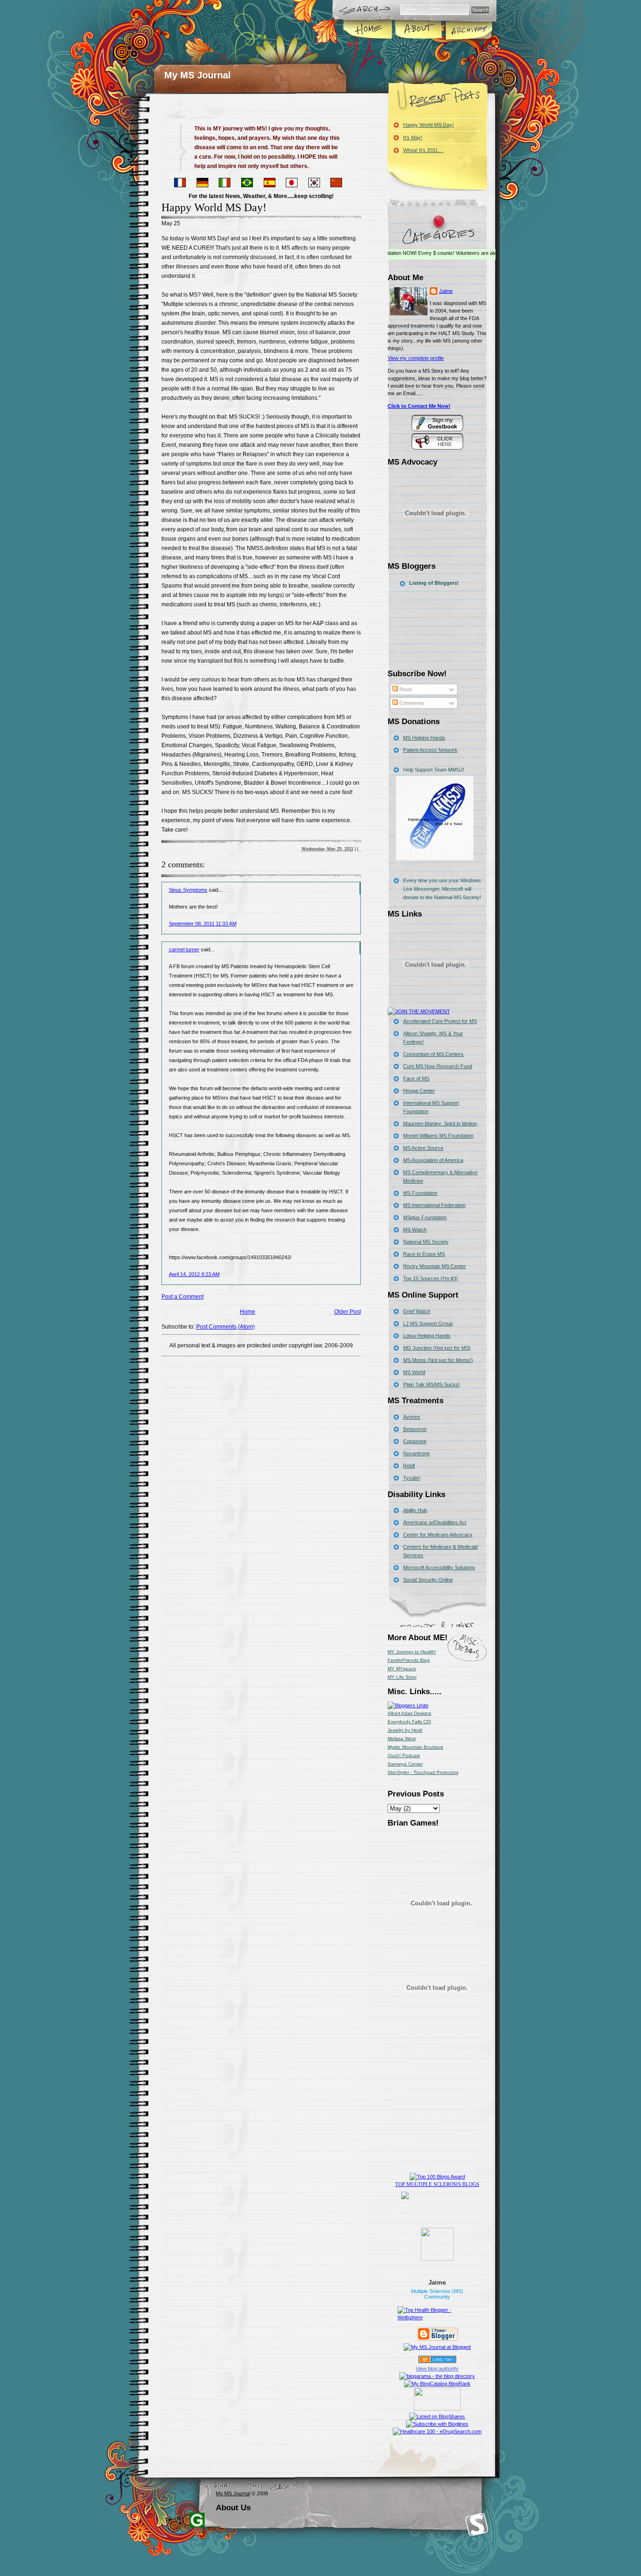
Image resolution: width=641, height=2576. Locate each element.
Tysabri (412, 1478)
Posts (405, 689)
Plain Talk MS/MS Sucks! (431, 1384)
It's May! (413, 138)
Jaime (446, 291)
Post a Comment (183, 1297)
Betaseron (415, 1429)
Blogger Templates (197, 2520)
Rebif (409, 1466)
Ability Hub (415, 1510)
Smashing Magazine (477, 2525)
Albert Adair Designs (409, 1713)
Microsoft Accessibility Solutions (439, 1567)
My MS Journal (198, 75)
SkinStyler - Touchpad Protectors (423, 1772)
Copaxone (415, 1441)
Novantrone (416, 1453)
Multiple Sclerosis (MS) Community (437, 2294)
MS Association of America (433, 1160)
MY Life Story (402, 1677)
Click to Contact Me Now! (419, 406)
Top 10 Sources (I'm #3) (431, 1278)
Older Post (347, 1312)
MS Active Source (423, 1148)
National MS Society (426, 1242)
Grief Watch (417, 1311)
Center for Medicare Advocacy (438, 1535)
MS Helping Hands (424, 738)
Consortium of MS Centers (433, 1054)
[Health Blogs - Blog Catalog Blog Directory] (437, 2384)
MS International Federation (434, 1205)
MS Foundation (420, 1193)
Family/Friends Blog (409, 1660)
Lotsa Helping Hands (427, 1336)
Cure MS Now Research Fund (438, 1066)
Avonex (412, 1417)
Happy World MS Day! (214, 207)
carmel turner (184, 949)
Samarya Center (405, 1764)
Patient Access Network (430, 750)
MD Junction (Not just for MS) (437, 1348)
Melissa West (402, 1739)
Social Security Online (428, 1580)
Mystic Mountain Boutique (416, 1747)
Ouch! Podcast (404, 1755)
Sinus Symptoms (188, 890)
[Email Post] (360, 849)
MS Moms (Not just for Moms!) (438, 1360)
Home (368, 30)
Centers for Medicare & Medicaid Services (440, 1551)
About (418, 30)
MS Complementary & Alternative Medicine (440, 1177)
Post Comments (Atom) (225, 1327)
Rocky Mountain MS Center (435, 1266)
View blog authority (437, 2369)
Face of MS (416, 1078)
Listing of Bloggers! (434, 583)
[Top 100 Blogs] (437, 2177)
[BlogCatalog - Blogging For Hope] (408, 1705)
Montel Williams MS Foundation (438, 1136)
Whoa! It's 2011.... (423, 150)
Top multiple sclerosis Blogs (437, 2184)
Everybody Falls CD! (409, 1722)
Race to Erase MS (424, 1254)
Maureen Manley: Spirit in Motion (440, 1124)
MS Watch (415, 1230)
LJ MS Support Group (428, 1323)
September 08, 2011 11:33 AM (203, 924)
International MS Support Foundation (431, 1107)
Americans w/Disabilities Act (435, 1522)
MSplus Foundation (425, 1217)
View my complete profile (416, 358)
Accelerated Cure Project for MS (440, 1021)
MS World (414, 1372)
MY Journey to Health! (412, 1652)
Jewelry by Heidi (405, 1730)
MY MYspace (402, 1669)
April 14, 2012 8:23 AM (194, 1274)
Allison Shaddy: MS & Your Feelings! (433, 1038)
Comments (411, 703)
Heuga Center (419, 1091)
